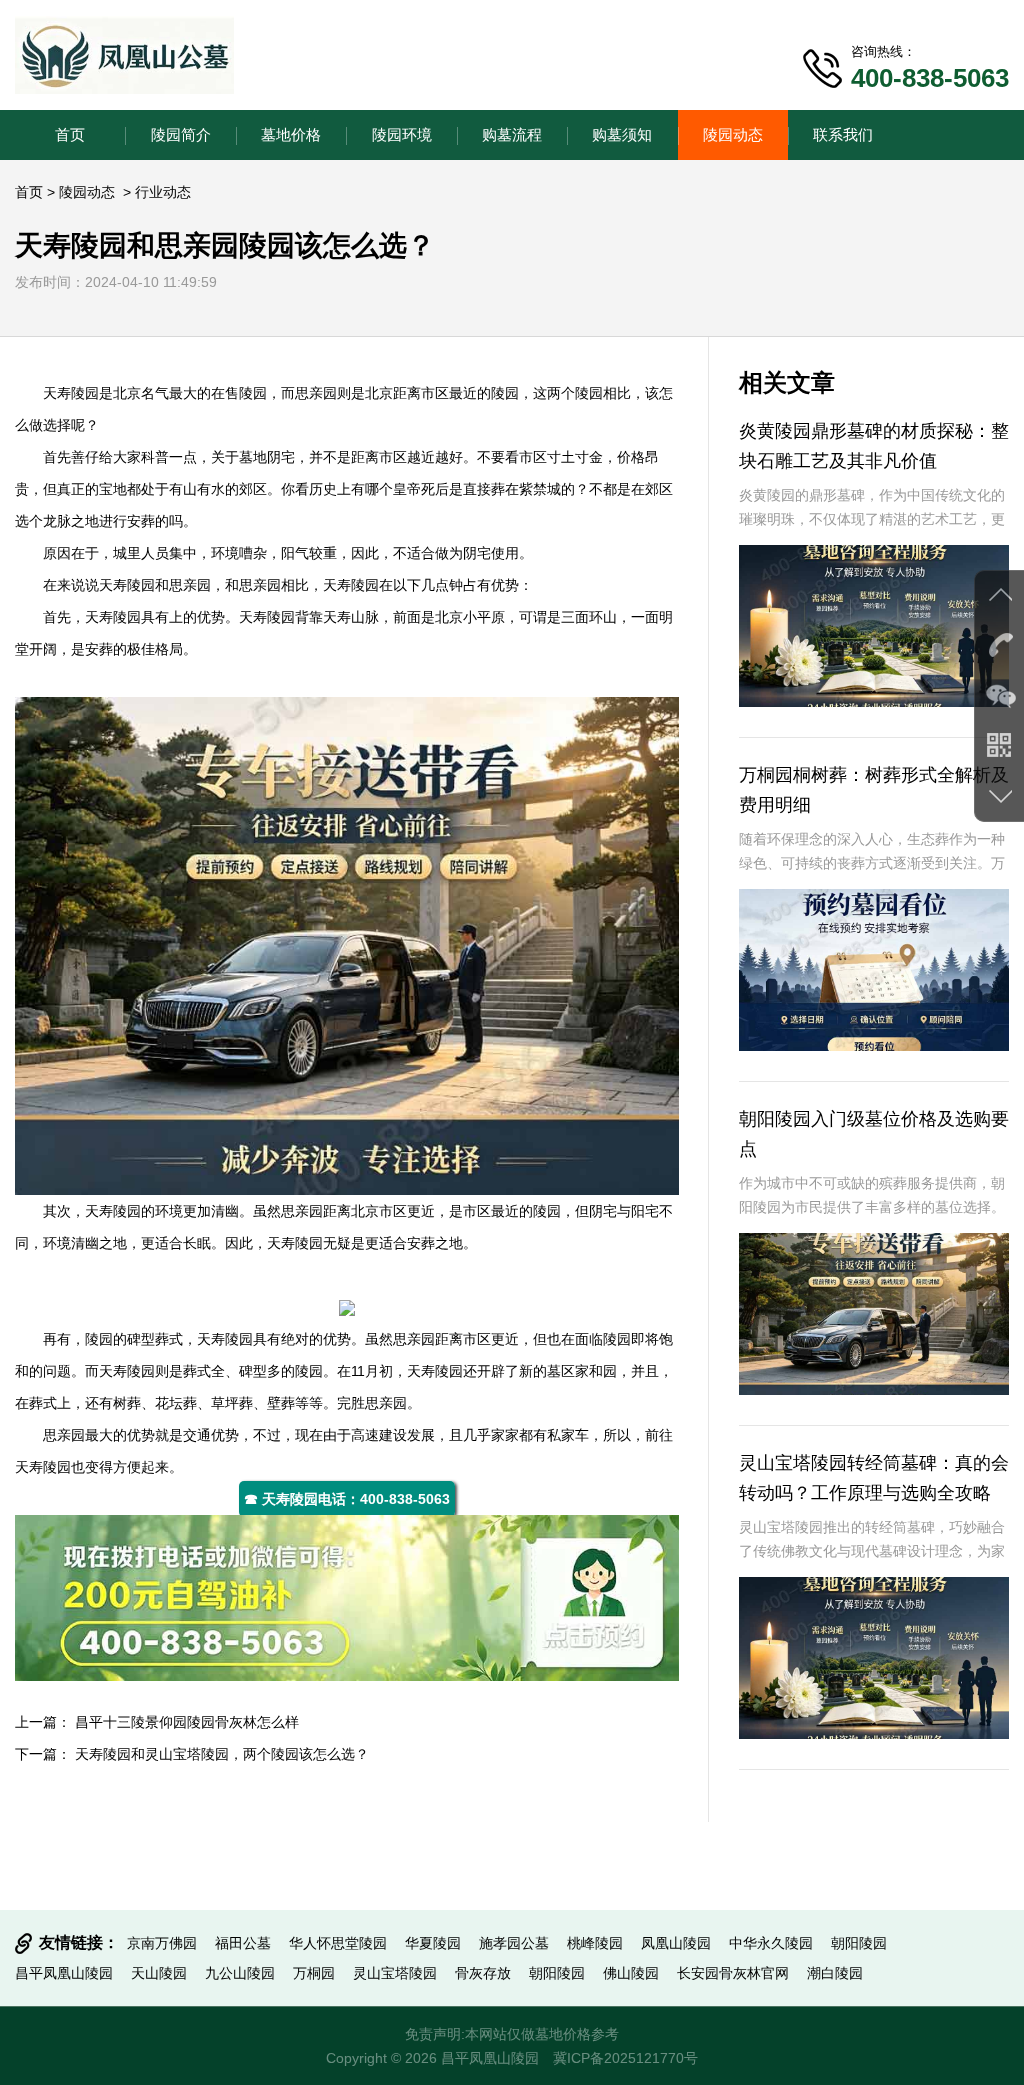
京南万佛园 (162, 1943)
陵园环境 (402, 134)
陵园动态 (733, 134)
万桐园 (314, 1973)
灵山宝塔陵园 (395, 1973)
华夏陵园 (433, 1943)
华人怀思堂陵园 (338, 1943)
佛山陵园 (631, 1973)
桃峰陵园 (595, 1943)
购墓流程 (512, 134)
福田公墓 (243, 1943)
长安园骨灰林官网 (733, 1973)
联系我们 (843, 134)
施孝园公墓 (514, 1943)
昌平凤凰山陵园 (64, 1973)
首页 (70, 134)
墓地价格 (291, 134)
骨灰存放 (483, 1973)
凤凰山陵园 (676, 1943)
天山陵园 (159, 1973)
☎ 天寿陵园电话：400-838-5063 (347, 1499)
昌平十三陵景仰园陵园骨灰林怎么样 (187, 1722)
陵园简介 (181, 134)
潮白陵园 (835, 1973)
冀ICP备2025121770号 (625, 2058)
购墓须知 (622, 134)
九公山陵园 (240, 1973)
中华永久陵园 (771, 1943)
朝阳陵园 (859, 1943)
